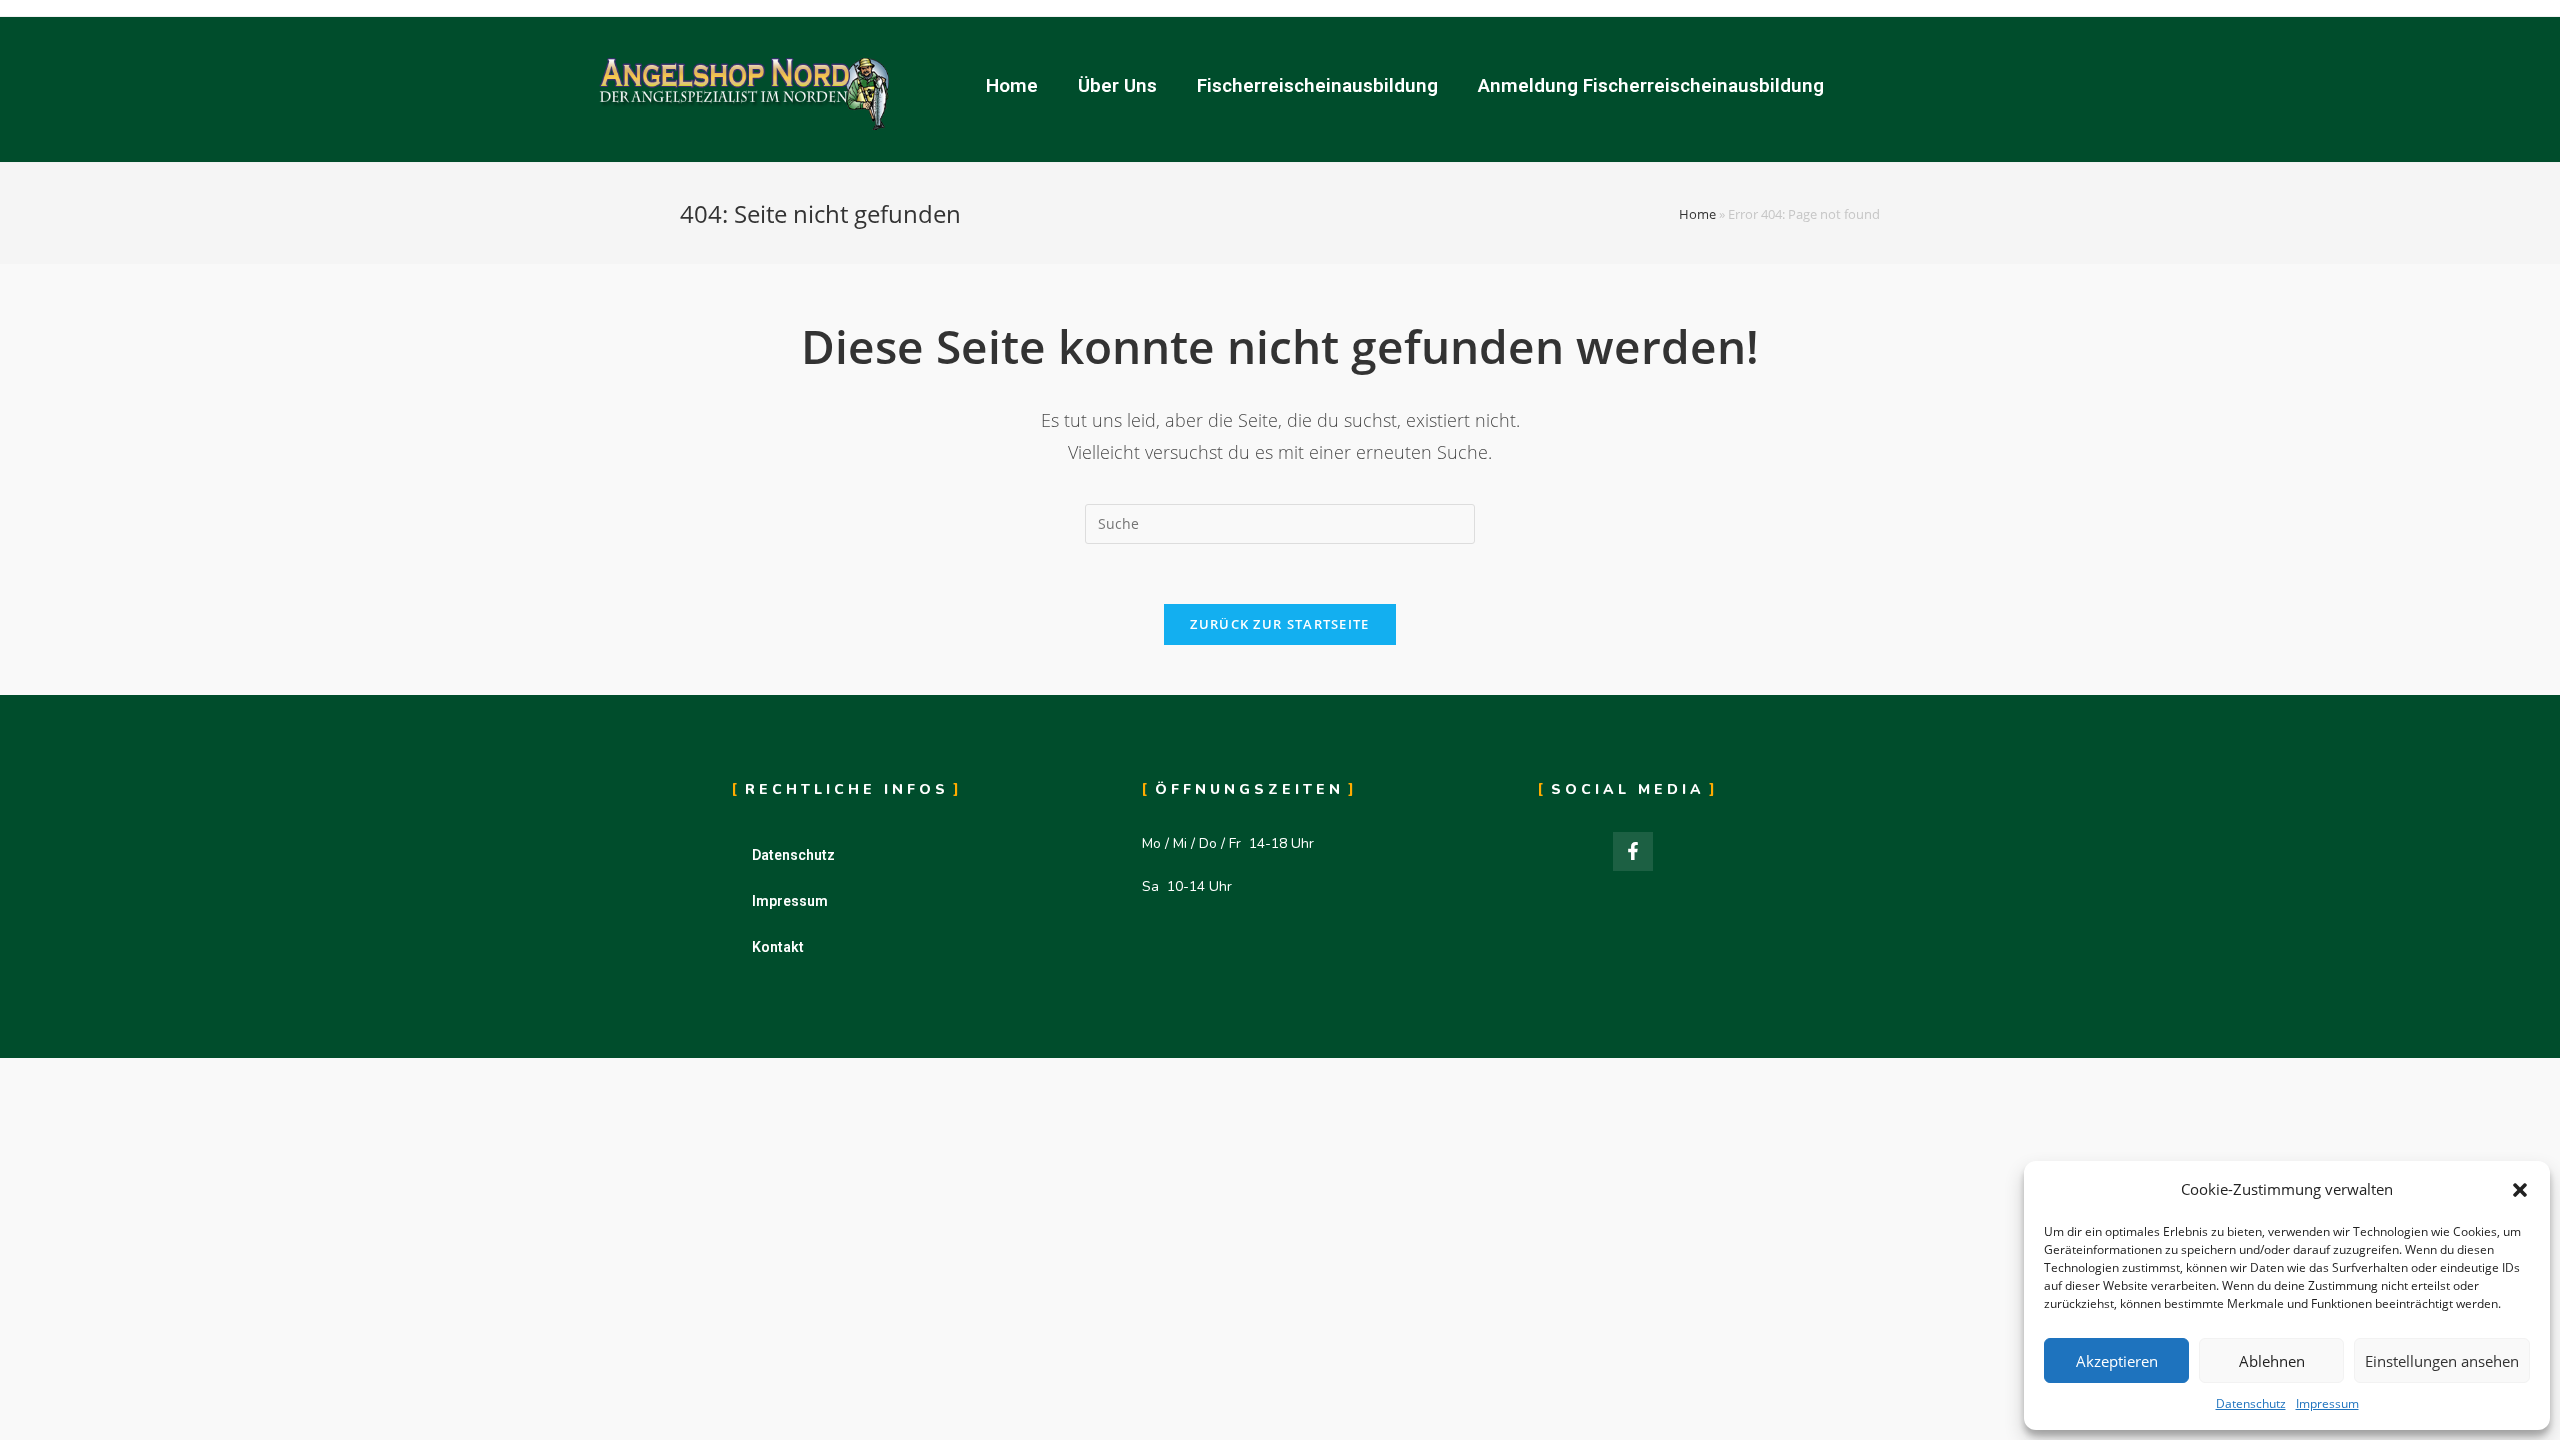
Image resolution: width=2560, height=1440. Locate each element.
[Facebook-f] (1633, 852)
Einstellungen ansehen (2442, 1361)
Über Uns (1117, 85)
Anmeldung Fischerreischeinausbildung (1651, 85)
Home (1012, 85)
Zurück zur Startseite (1279, 624)
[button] (2520, 1190)
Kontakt (778, 947)
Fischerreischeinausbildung (1317, 85)
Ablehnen (2272, 1361)
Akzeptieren (2117, 1361)
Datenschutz (2251, 1403)
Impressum (2327, 1403)
